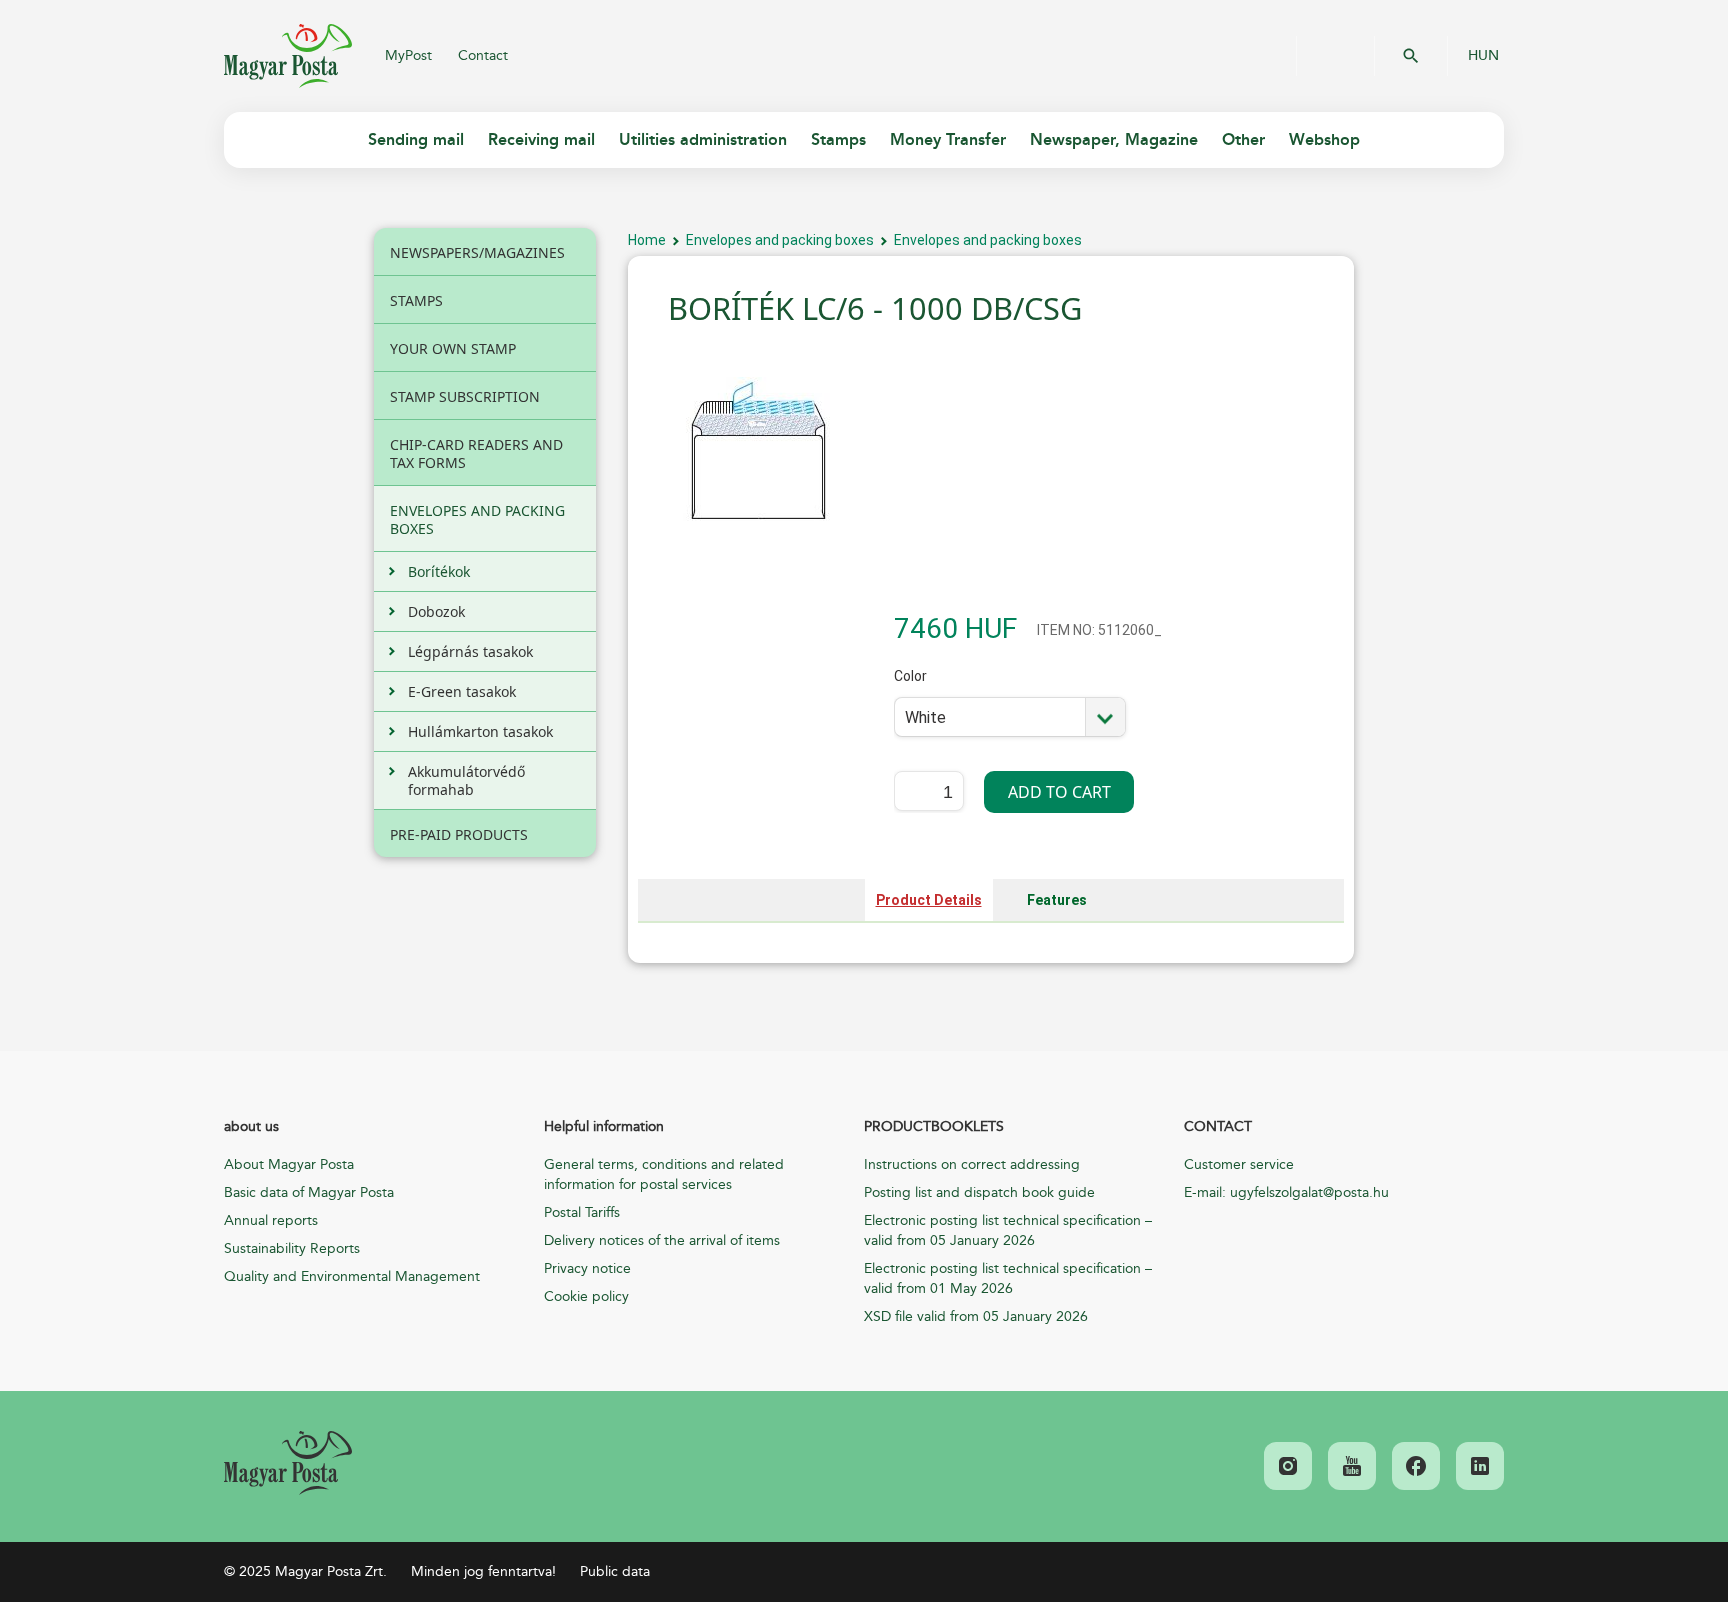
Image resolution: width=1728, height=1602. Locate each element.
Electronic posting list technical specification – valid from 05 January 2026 (1008, 1230)
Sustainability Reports (292, 1248)
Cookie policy (586, 1296)
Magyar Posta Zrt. (288, 56)
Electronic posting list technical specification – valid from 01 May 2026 (1008, 1278)
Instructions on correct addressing (972, 1164)
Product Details (929, 900)
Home (647, 240)
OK (1411, 56)
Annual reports (271, 1220)
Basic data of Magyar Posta (309, 1192)
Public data (615, 1571)
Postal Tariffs (582, 1212)
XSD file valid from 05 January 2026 (976, 1316)
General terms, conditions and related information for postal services (664, 1174)
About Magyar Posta (289, 1164)
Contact (483, 55)
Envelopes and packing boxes (780, 240)
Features (1057, 900)
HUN (1483, 56)
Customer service (1239, 1164)
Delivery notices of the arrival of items (662, 1240)
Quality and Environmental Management (352, 1276)
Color (920, 689)
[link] (288, 1463)
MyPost (408, 55)
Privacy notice (587, 1268)
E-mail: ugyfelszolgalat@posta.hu (1286, 1192)
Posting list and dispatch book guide (979, 1192)
